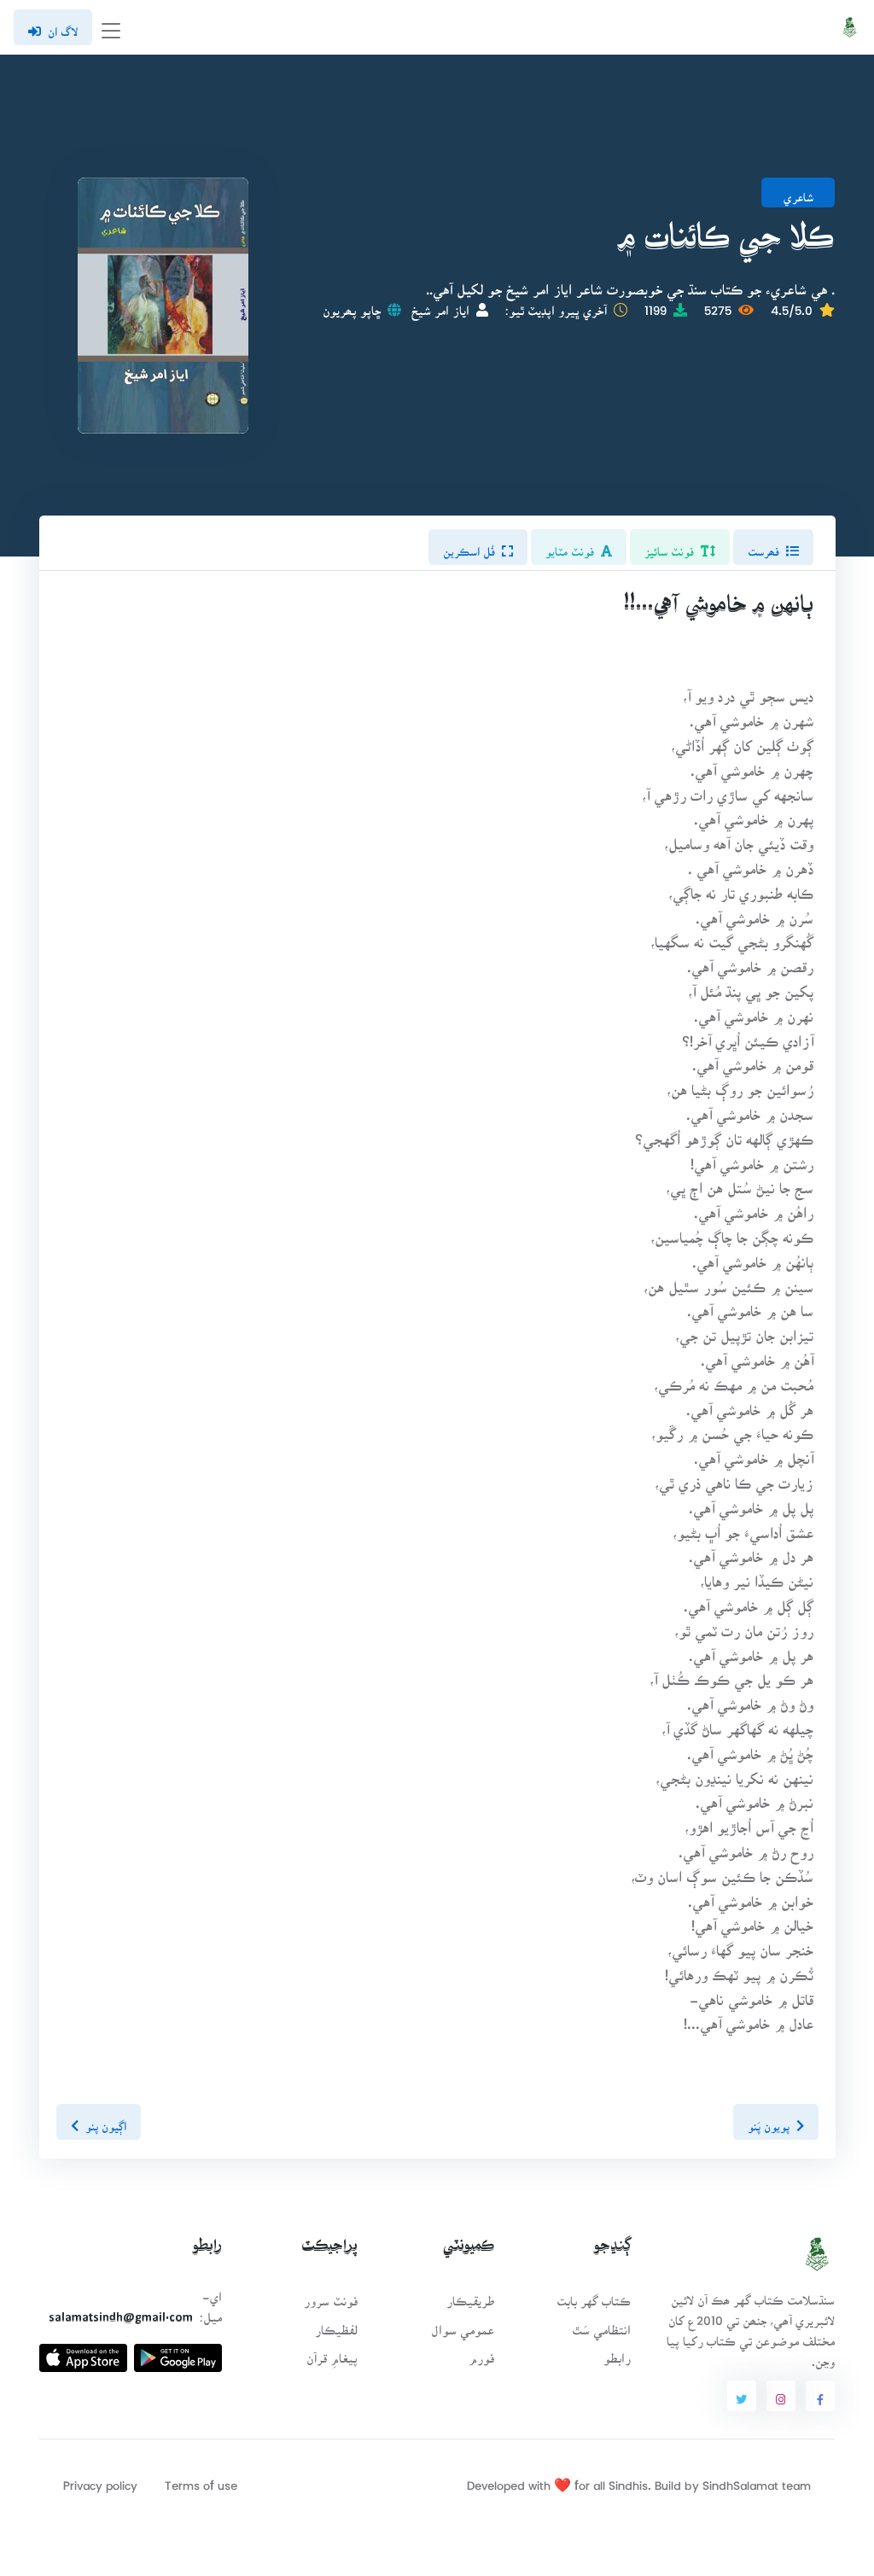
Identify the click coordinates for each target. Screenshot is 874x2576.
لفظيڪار (336, 2325)
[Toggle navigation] (111, 28)
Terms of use (201, 2480)
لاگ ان (63, 26)
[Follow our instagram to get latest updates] (781, 2396)
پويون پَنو (768, 2121)
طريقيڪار (470, 2296)
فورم (481, 2353)
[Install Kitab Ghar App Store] (83, 2351)
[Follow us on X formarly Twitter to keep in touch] (742, 2396)
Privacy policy (100, 2480)
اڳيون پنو (106, 2121)
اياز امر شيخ (440, 305)
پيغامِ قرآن (332, 2353)
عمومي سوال (463, 2325)
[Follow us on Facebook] (820, 2396)
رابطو (617, 2353)
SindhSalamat (740, 2480)
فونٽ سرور (331, 2296)
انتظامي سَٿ (601, 2325)
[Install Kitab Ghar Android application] (178, 2351)
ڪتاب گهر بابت (594, 2296)
